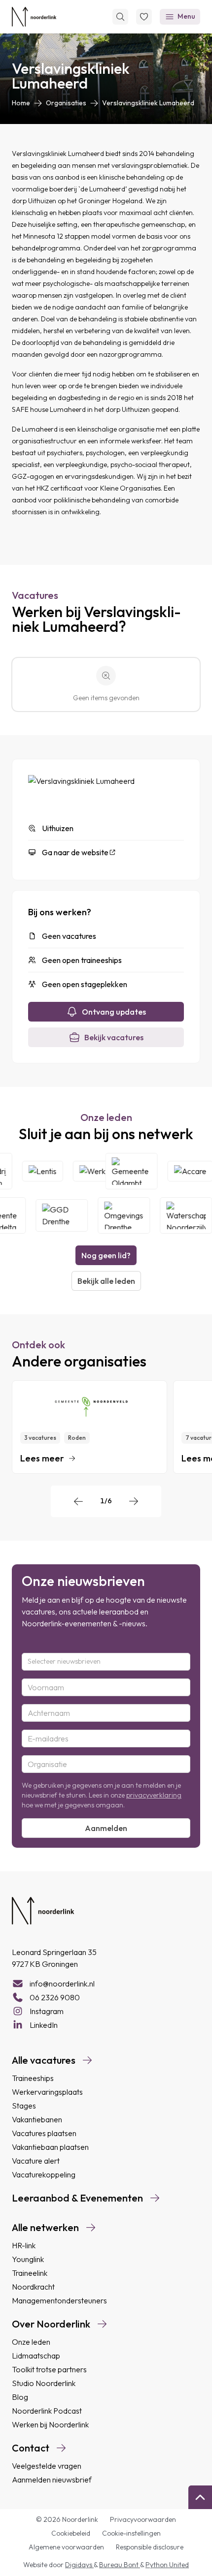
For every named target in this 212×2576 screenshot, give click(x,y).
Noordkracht (33, 2287)
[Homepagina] (34, 17)
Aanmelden (106, 1828)
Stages (24, 2106)
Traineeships (33, 2078)
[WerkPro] (104, 1171)
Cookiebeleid (71, 2533)
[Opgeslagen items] (144, 17)
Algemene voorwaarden (66, 2547)
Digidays (79, 2565)
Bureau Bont (120, 2565)
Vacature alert (36, 2161)
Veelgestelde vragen (47, 2466)
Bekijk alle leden (106, 1281)
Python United (167, 2565)
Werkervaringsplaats (47, 2092)
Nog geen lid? (106, 1255)
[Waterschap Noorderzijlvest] (180, 1215)
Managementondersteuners (59, 2300)
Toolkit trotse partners (49, 2369)
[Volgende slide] (134, 1501)
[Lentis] (48, 1171)
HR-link (24, 2245)
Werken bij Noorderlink (50, 2424)
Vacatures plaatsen (44, 2133)
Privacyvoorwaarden (143, 2519)
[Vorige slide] (78, 1501)
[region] (106, 1427)
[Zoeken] (120, 17)
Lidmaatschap (36, 2356)
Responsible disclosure (150, 2547)
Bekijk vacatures (114, 1037)
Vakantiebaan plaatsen (50, 2147)
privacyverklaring (154, 1795)
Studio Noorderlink (44, 2383)
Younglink (28, 2259)
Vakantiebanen (37, 2119)
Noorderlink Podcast (47, 2411)
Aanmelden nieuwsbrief (52, 2480)
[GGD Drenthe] (56, 1215)
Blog (20, 2397)
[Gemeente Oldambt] (137, 1171)
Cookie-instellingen (131, 2533)
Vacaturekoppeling (44, 2174)
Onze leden (31, 2342)
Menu (186, 16)
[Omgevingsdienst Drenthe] (118, 1215)
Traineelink (30, 2273)
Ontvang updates (114, 1012)
